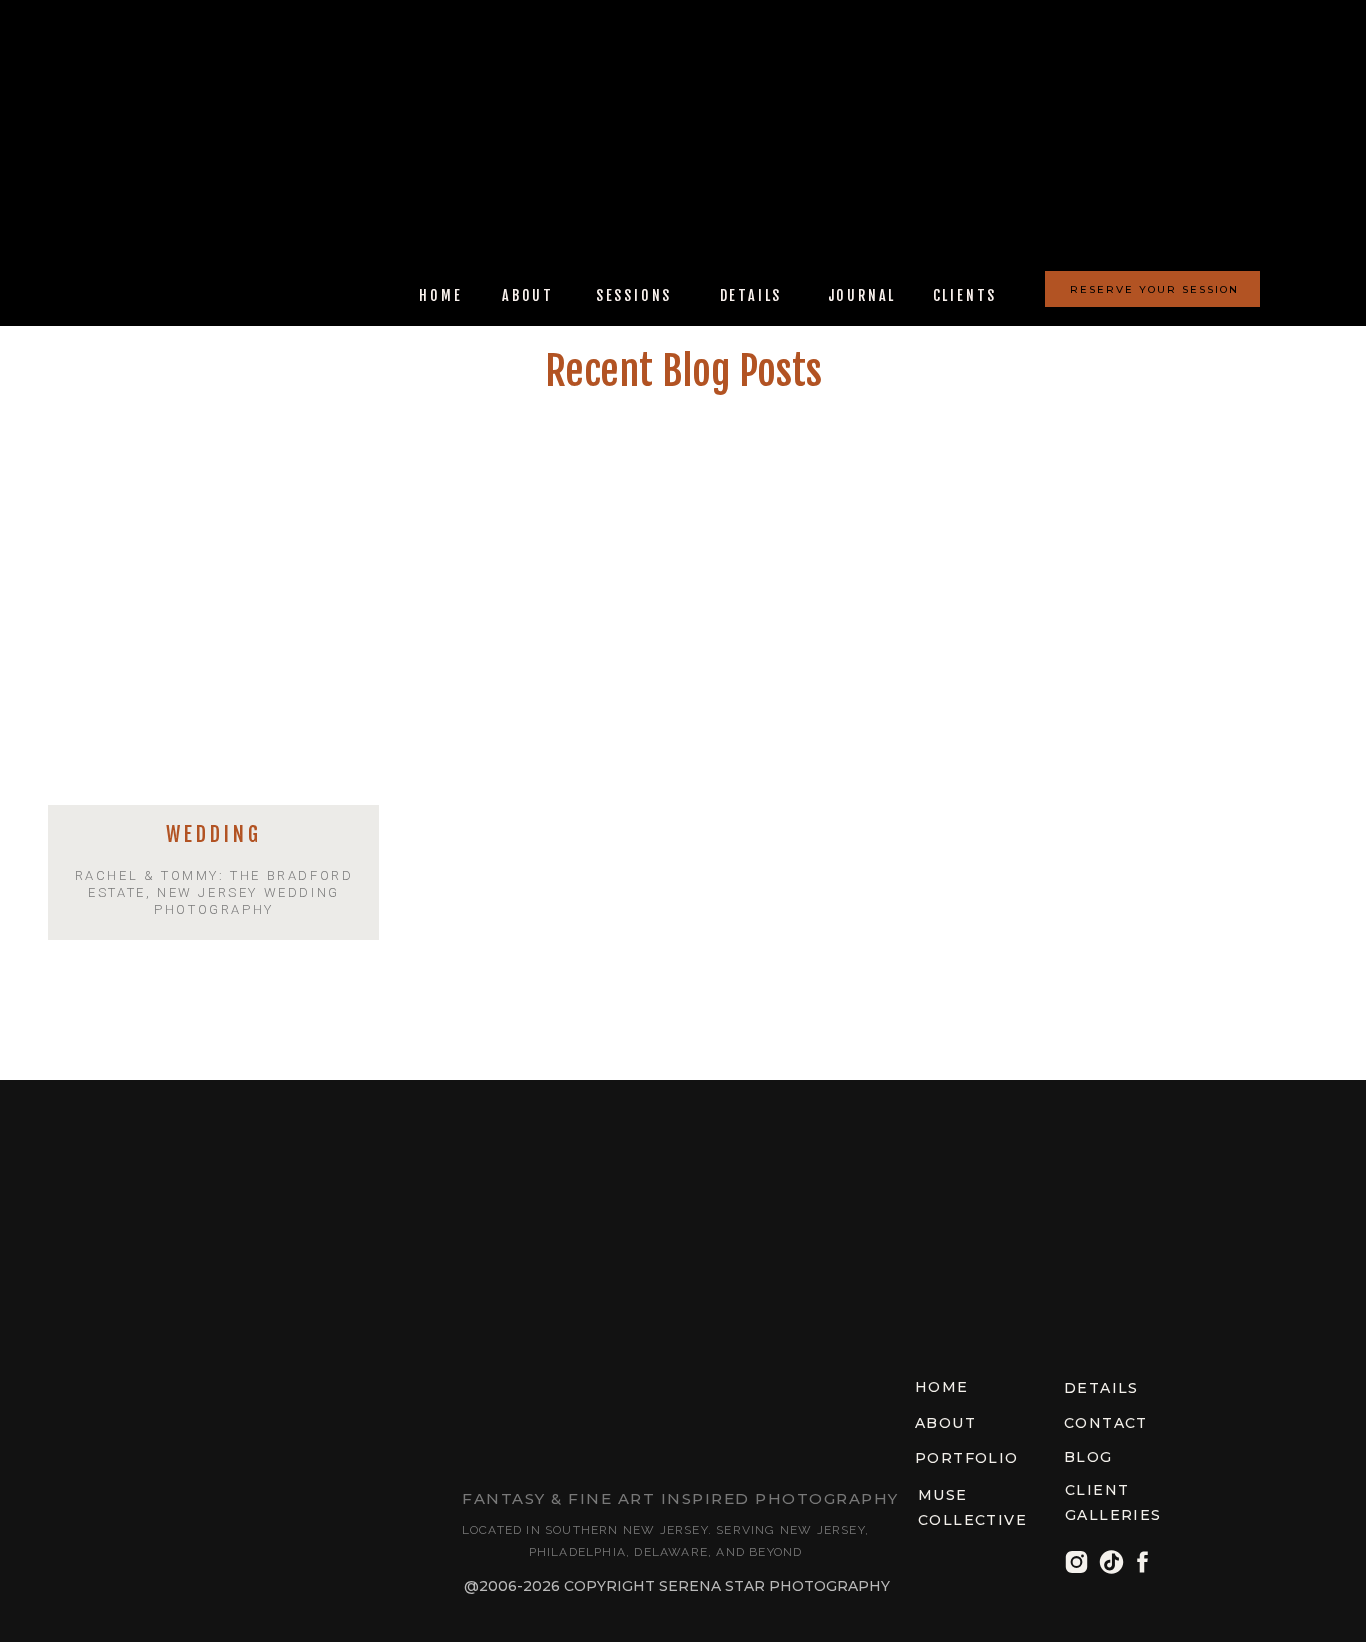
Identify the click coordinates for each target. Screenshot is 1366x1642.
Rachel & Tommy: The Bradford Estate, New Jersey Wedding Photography (214, 892)
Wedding (214, 834)
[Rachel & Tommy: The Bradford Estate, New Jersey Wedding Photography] (213, 629)
